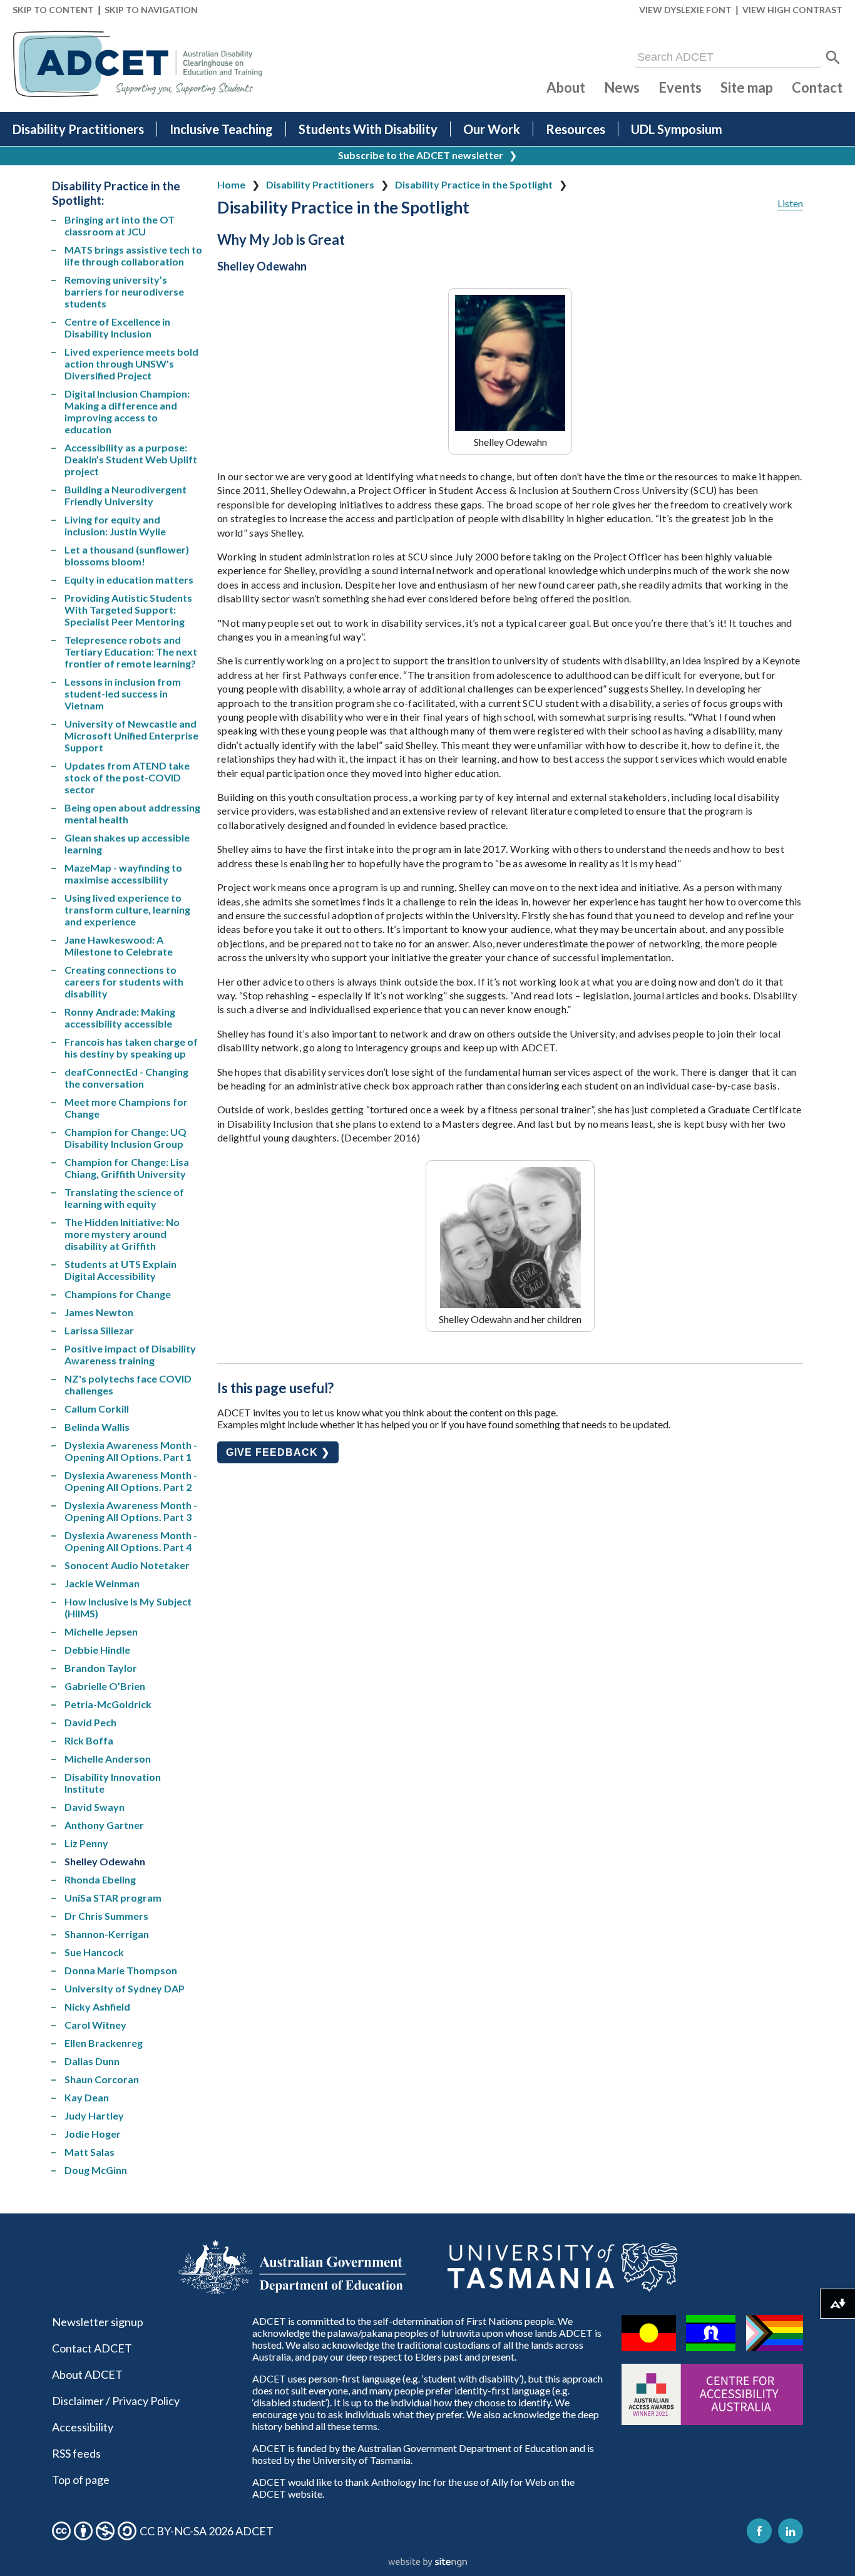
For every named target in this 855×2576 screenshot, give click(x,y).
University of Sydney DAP (125, 1988)
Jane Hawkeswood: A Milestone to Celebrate (119, 945)
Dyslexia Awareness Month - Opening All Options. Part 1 (131, 1451)
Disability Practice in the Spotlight (474, 184)
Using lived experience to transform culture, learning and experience (127, 909)
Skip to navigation (151, 10)
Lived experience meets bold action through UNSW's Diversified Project (131, 363)
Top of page (81, 2480)
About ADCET (87, 2374)
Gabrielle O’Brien (105, 1686)
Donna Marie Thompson (121, 1970)
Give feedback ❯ (278, 1452)
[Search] (833, 58)
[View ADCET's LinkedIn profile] (791, 2531)
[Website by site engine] (427, 2563)
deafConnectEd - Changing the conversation (126, 1078)
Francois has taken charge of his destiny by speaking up (131, 1048)
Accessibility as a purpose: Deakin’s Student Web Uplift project (131, 459)
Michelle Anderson (108, 1759)
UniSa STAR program (113, 1898)
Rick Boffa (89, 1740)
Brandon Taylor (101, 1668)
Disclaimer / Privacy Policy (116, 2401)
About (566, 87)
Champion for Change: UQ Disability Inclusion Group (125, 1138)
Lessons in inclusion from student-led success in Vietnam (123, 693)
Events (680, 87)
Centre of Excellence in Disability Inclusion (117, 327)
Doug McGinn (96, 2170)
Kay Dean (87, 2097)
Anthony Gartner (104, 1825)
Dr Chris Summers (106, 1916)
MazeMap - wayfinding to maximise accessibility (123, 873)
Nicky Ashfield (97, 2007)
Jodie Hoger (93, 2134)
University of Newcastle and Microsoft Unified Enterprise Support (131, 735)
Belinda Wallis (97, 1427)
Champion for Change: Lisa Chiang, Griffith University (127, 1168)
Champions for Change (118, 1294)
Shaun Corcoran (102, 2079)
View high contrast (792, 10)
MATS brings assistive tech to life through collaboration (133, 255)
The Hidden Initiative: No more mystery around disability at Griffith (122, 1234)
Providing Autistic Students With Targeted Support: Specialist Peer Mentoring (128, 610)
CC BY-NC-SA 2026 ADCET (207, 2531)
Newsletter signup (98, 2322)
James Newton (99, 1312)
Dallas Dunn (92, 2061)
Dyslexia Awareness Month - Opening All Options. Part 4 (131, 1541)
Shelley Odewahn (105, 1861)
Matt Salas (90, 2152)
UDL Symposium (677, 129)
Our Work (492, 129)
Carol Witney (95, 2025)
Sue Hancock (94, 1952)
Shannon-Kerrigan (107, 1934)
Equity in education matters (129, 580)
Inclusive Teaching (221, 129)
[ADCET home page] (138, 64)
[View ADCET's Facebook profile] (759, 2531)
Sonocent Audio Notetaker (127, 1565)
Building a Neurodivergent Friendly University (125, 495)
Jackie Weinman (102, 1583)
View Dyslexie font (685, 10)
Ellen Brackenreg (104, 2043)
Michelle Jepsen (101, 1631)
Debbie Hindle (97, 1650)
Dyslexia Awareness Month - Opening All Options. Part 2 (131, 1481)
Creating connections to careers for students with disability (124, 981)
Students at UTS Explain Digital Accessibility (120, 1270)
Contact (817, 87)
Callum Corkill (97, 1409)
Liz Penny (86, 1843)
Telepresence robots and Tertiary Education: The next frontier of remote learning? (131, 652)
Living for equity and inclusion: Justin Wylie (115, 525)
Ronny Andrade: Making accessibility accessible (120, 1018)
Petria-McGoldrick (108, 1704)
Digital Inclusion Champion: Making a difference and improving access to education (127, 411)
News (622, 87)
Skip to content (53, 10)
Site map (747, 87)
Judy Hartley (94, 2115)
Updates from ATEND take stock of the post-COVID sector (127, 777)
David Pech (90, 1722)
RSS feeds (76, 2453)
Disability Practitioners (78, 129)
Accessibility (83, 2427)
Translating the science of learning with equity (124, 1198)
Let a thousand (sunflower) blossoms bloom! (127, 555)
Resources (576, 129)
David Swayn (95, 1807)
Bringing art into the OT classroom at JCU (120, 225)
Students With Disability (368, 129)
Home (231, 184)
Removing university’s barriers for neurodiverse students (124, 291)
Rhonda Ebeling (100, 1879)
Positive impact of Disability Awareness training (130, 1354)
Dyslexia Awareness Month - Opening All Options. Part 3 (131, 1511)
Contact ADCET (92, 2348)
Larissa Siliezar (99, 1330)
